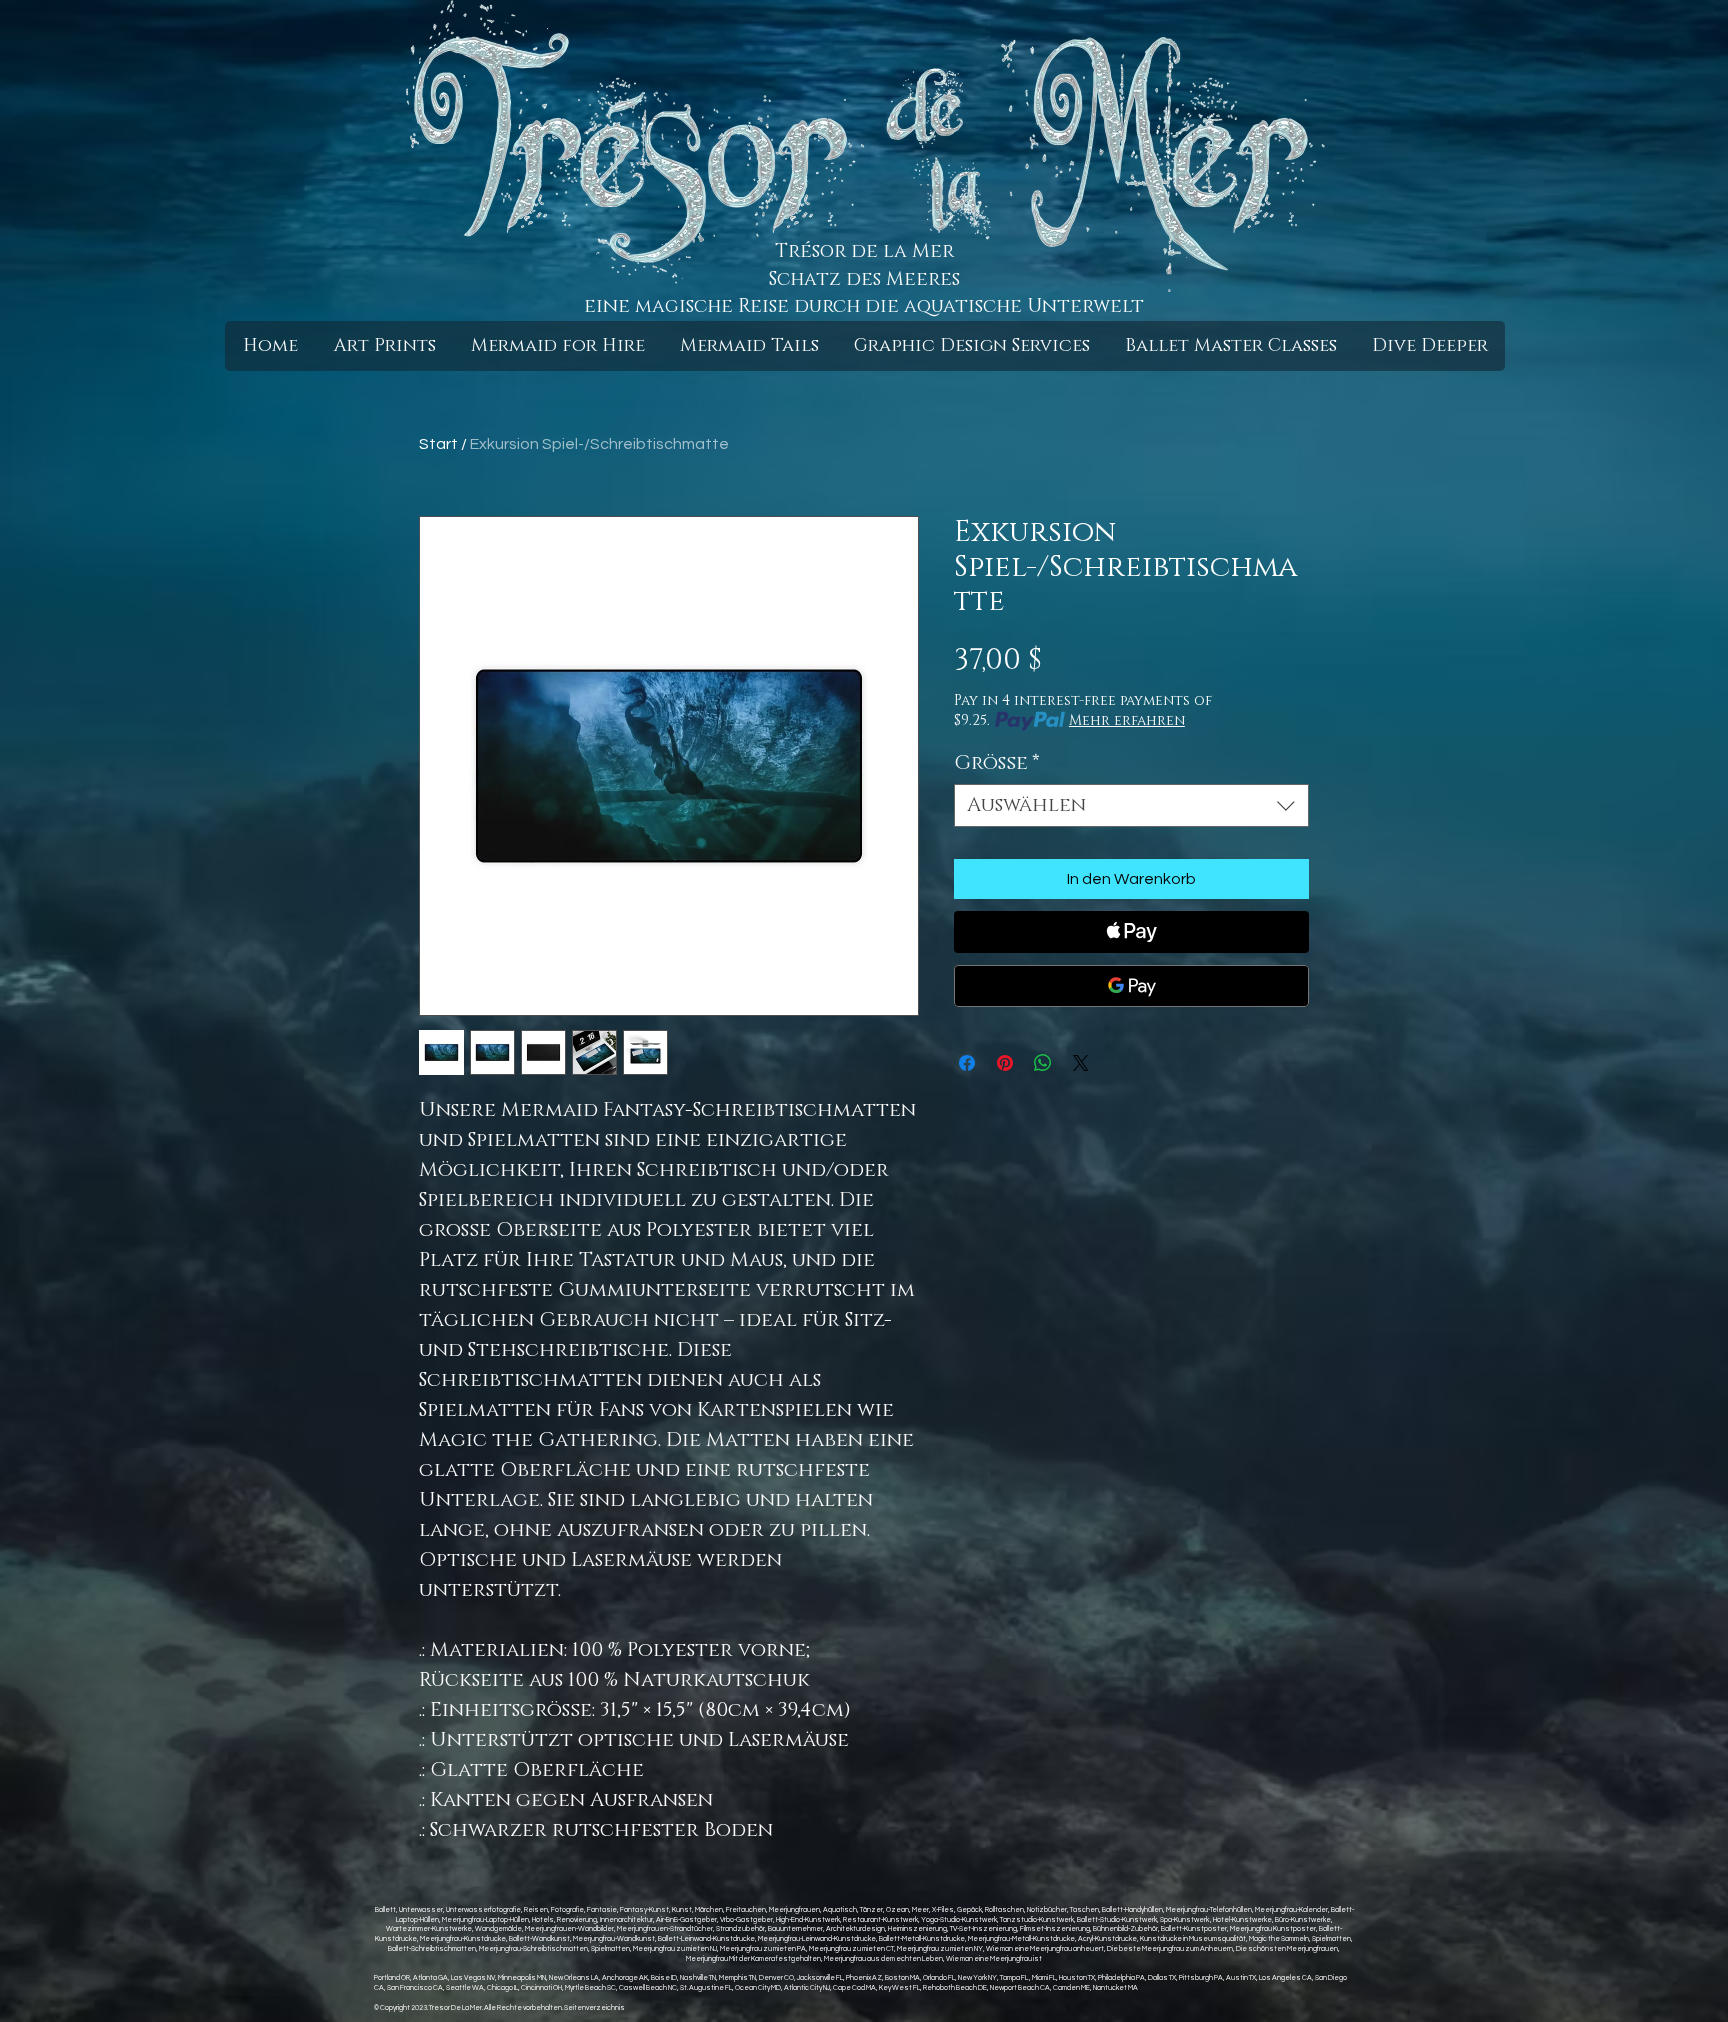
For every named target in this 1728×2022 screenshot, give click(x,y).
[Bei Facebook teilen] (967, 1063)
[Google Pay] (1131, 986)
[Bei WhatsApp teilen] (1043, 1063)
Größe (997, 763)
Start (438, 444)
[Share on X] (1081, 1063)
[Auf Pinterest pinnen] (1005, 1063)
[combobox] (1131, 805)
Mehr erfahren (1127, 720)
